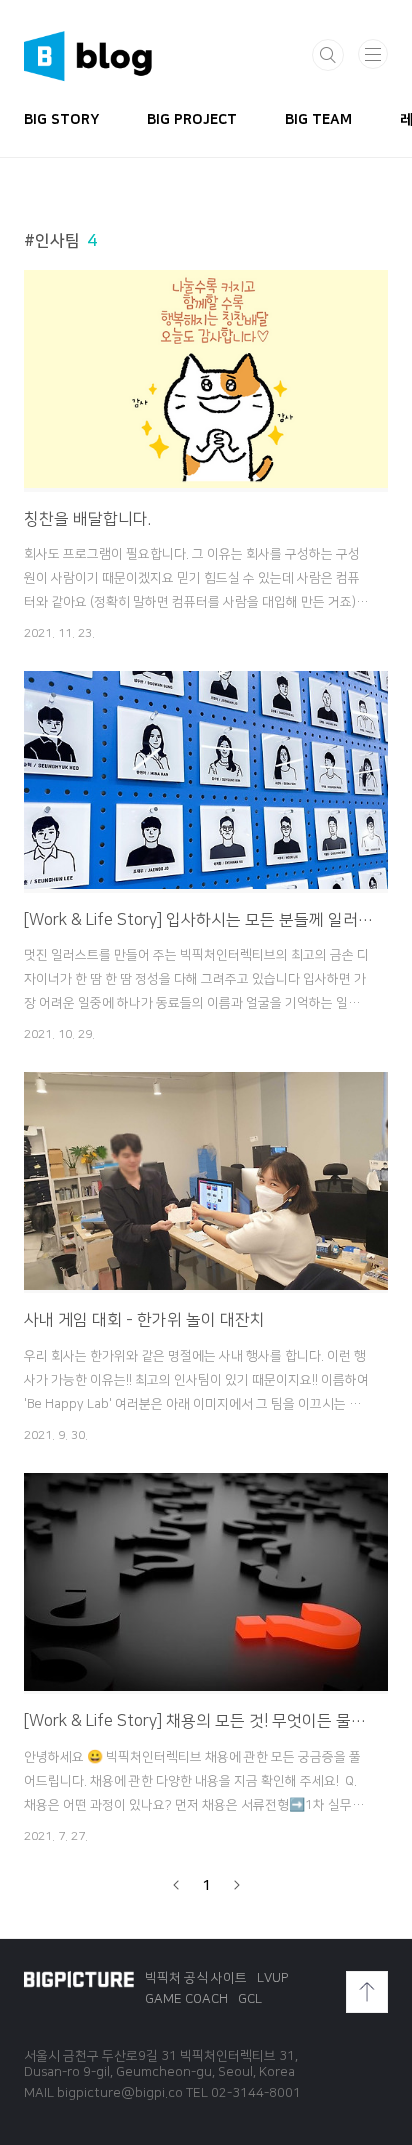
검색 (328, 55)
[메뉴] (373, 54)
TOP (367, 1992)
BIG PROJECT (192, 120)
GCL (250, 1999)
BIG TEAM (318, 120)
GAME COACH (186, 1999)
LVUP (272, 1978)
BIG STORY (61, 120)
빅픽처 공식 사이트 (196, 1978)
